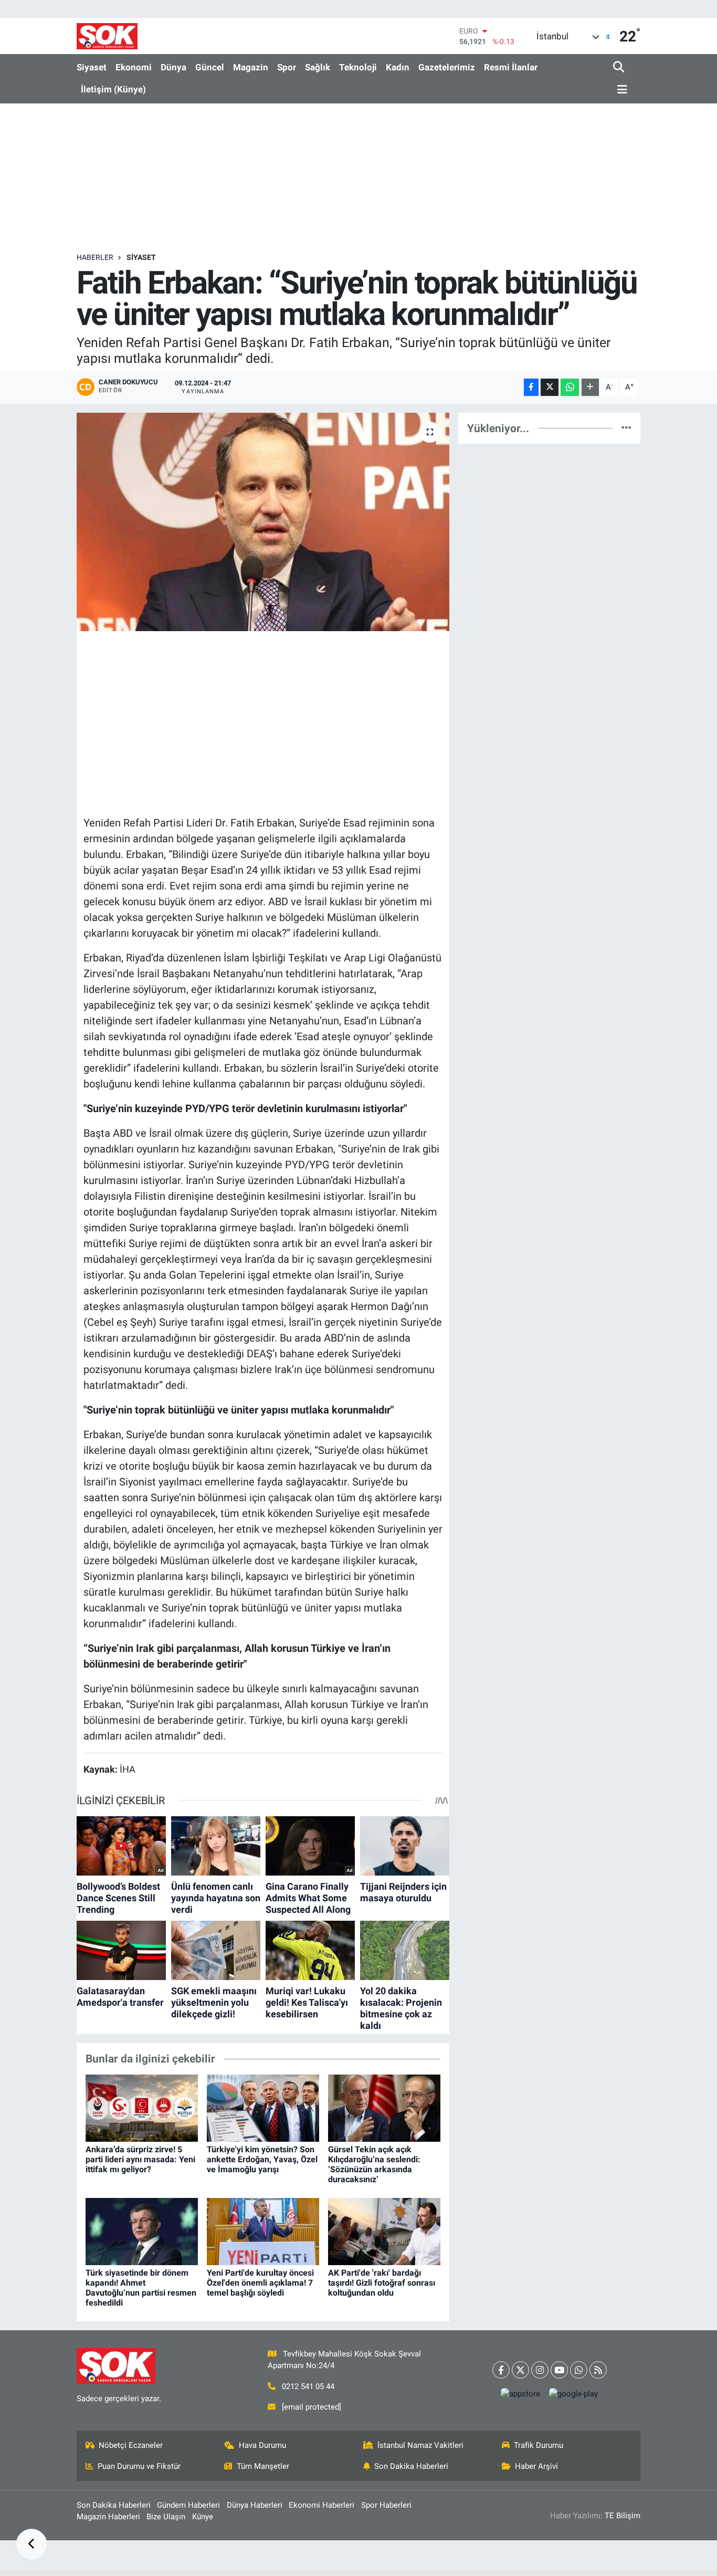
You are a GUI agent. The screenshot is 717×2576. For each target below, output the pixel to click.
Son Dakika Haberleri (411, 2466)
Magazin (251, 67)
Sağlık (318, 67)
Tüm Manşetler (263, 2466)
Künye (203, 2517)
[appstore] (521, 2394)
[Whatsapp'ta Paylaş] (570, 387)
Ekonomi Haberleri (321, 2505)
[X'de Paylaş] (550, 387)
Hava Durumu (262, 2445)
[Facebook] (501, 2370)
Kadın (398, 67)
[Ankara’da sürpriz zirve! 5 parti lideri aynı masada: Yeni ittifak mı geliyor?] (142, 2108)
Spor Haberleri (386, 2505)
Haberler (95, 257)
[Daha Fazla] (590, 387)
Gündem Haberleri (188, 2505)
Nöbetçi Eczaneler (131, 2445)
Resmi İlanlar (511, 67)
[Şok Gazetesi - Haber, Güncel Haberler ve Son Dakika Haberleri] (107, 36)
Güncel (210, 67)
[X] (520, 2370)
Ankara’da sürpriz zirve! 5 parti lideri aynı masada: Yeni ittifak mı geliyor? (140, 2159)
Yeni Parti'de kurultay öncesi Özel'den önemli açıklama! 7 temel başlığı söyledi (260, 2283)
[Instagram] (540, 2370)
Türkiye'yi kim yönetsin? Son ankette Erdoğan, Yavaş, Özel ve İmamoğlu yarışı (262, 2159)
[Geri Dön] (31, 2544)
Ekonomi (134, 67)
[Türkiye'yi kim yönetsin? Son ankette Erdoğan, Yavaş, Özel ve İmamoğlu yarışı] (263, 2108)
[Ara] (620, 67)
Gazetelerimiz (447, 67)
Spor (287, 67)
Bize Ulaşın (166, 2517)
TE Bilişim (623, 2516)
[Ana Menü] (620, 90)
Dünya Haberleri (255, 2505)
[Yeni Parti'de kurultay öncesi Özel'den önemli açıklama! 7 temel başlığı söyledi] (263, 2231)
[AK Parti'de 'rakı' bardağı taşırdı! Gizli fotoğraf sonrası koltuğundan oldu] (384, 2231)
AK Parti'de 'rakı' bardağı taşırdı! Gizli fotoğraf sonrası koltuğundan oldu (382, 2283)
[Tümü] (626, 428)
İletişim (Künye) (113, 89)
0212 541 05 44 (308, 2386)
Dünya (173, 67)
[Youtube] (559, 2370)
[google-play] (574, 2394)
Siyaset (92, 67)
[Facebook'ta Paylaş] (531, 387)
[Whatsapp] (579, 2370)
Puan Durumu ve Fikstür (139, 2466)
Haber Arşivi (536, 2466)
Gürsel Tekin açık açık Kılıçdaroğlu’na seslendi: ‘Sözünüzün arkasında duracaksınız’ (374, 2165)
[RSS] (598, 2370)
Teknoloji (358, 67)
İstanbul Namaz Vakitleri (420, 2445)
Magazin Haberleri (108, 2517)
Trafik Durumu (539, 2445)
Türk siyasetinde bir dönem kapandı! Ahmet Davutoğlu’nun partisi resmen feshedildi (141, 2288)
